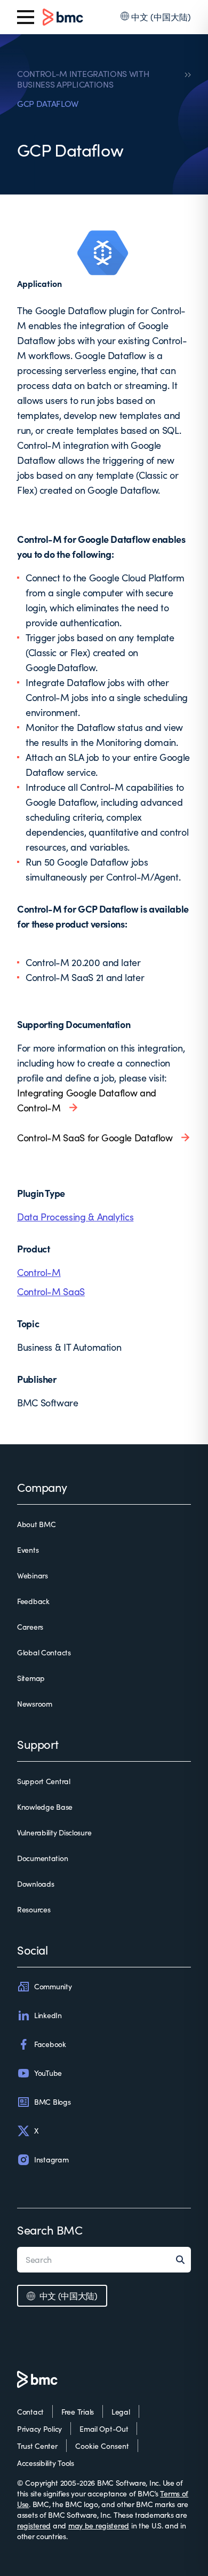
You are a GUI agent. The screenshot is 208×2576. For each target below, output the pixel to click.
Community (53, 1986)
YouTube (48, 2073)
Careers (30, 1627)
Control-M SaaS (51, 1291)
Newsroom (35, 1704)
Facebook (50, 2044)
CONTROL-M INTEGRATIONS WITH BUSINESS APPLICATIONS (83, 79)
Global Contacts (44, 1652)
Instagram (51, 2159)
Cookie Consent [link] (102, 2446)
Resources (34, 1909)
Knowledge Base (45, 1807)
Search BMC (50, 2230)
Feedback (33, 1601)
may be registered (99, 2526)
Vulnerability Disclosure (54, 1832)
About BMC (36, 1524)
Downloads (35, 1884)
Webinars (33, 1575)
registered (34, 2526)
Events (28, 1550)
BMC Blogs (52, 2102)
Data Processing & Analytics (75, 1217)
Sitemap (31, 1678)
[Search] (183, 2260)
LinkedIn (48, 2015)
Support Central (44, 1781)
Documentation (42, 1858)
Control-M (39, 1272)
